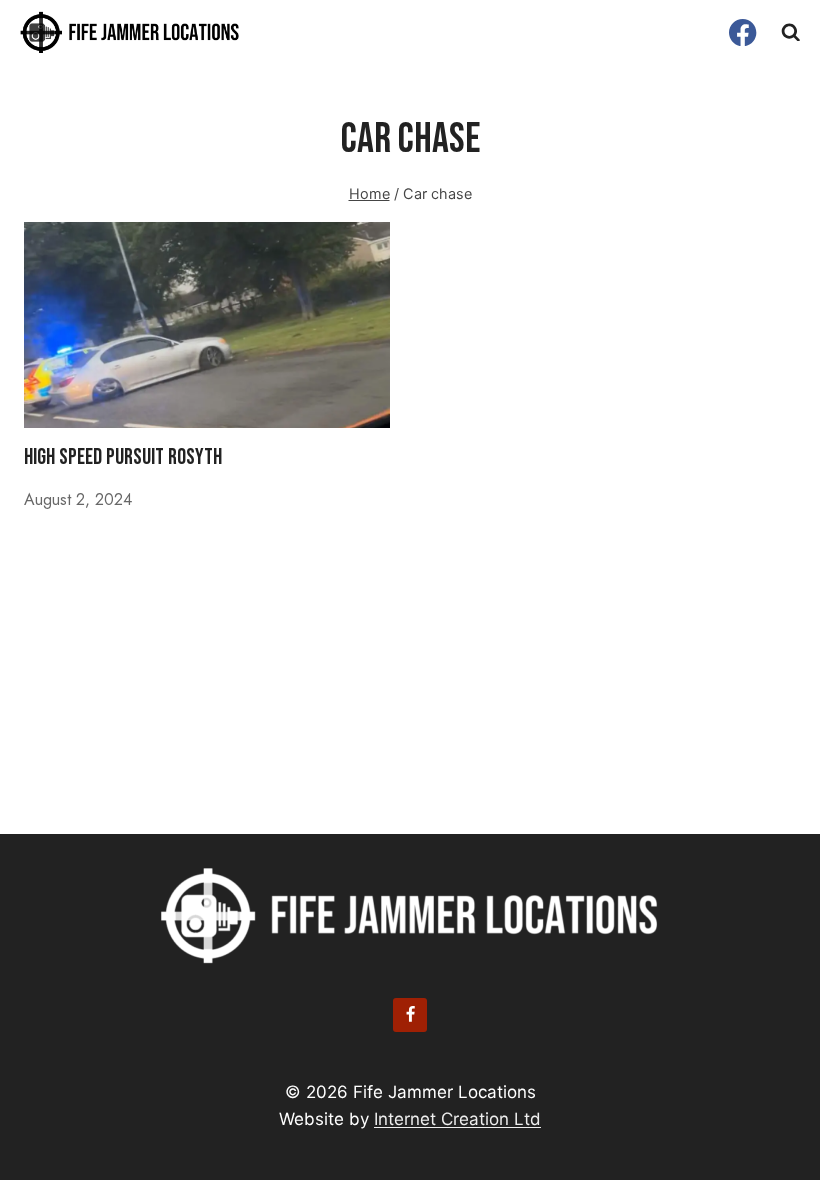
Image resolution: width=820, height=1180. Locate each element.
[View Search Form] (791, 33)
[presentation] (207, 325)
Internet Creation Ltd (457, 1119)
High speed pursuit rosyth (123, 457)
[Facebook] (743, 32)
